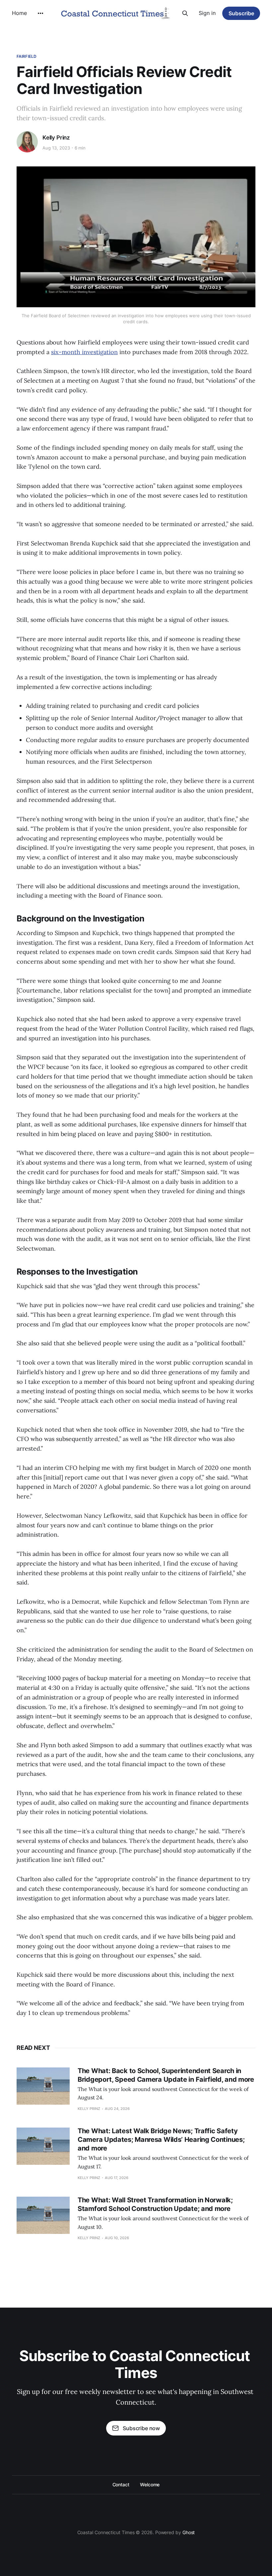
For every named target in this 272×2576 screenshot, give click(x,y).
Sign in (207, 13)
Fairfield (27, 56)
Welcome (150, 2484)
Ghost (189, 2532)
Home (19, 13)
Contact (121, 2484)
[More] (40, 13)
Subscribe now (141, 2428)
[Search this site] (185, 13)
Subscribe (241, 13)
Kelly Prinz (56, 138)
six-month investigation (84, 352)
